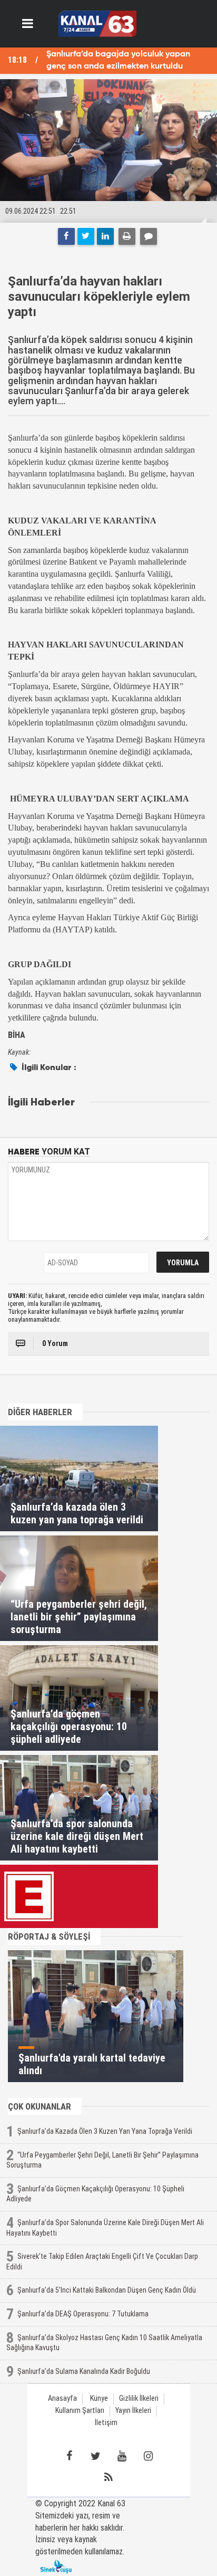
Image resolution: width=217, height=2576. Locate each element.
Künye (99, 2398)
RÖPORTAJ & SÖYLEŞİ (49, 1936)
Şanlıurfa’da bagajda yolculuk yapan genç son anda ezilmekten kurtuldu (118, 60)
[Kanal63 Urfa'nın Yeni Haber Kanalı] (97, 23)
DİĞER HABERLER (40, 1412)
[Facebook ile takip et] (69, 2456)
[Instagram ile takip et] (148, 2456)
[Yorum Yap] (149, 236)
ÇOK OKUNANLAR (40, 2106)
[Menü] (28, 24)
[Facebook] (66, 236)
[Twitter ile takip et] (95, 2456)
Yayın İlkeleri (133, 2411)
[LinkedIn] (105, 236)
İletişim (106, 2423)
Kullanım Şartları (80, 2411)
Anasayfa (62, 2398)
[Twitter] (86, 236)
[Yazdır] (127, 236)
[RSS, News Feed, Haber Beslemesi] (108, 2477)
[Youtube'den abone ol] (122, 2456)
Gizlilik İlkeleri (139, 2398)
